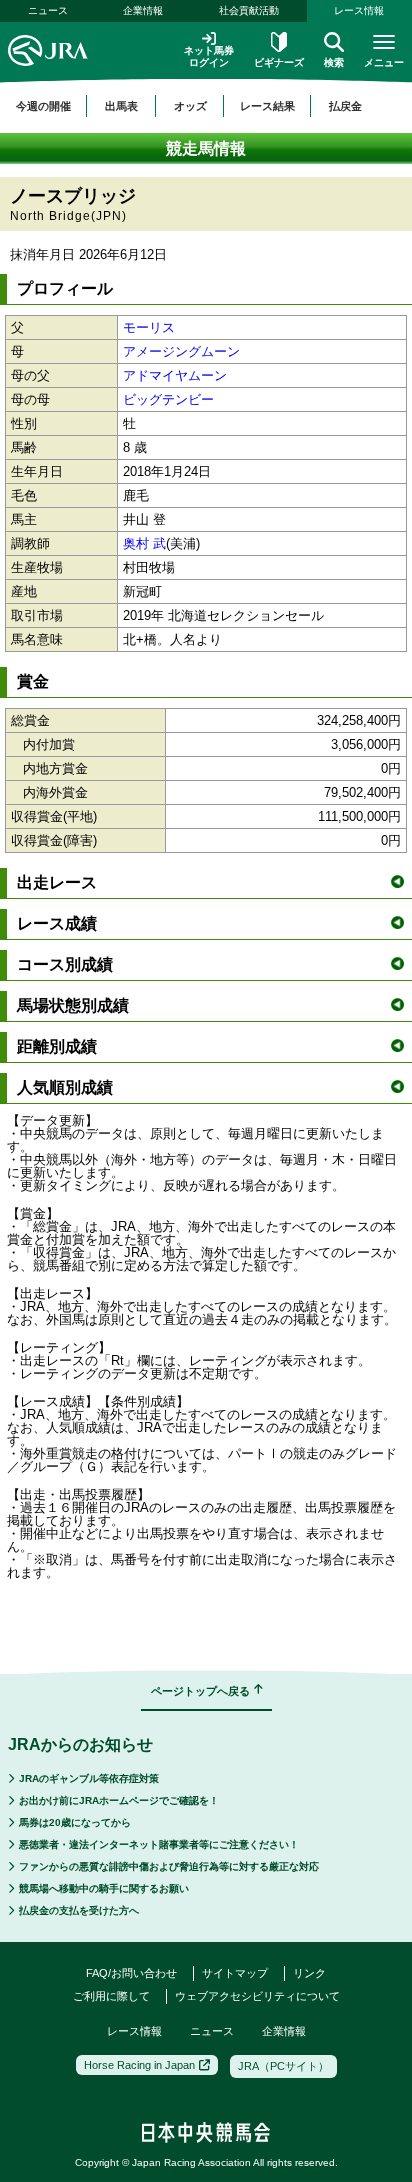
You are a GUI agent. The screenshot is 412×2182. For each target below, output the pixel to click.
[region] (206, 106)
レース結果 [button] (267, 106)
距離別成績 (57, 1046)
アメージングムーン (181, 351)
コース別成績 (65, 964)
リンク (309, 1973)
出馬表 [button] (121, 106)
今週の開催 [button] (43, 106)
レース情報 (134, 2031)
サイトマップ (235, 1973)
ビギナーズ (279, 62)
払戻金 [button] (345, 106)
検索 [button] (334, 62)
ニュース (48, 10)
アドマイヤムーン (175, 375)
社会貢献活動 (249, 10)
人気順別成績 (65, 1087)
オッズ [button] (190, 106)
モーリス (149, 327)
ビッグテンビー (168, 399)
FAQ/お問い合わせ (131, 1973)
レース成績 (57, 923)
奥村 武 (144, 543)
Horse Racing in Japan (139, 2065)
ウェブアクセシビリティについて (257, 1996)
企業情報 (143, 10)
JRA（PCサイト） (283, 2066)
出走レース (57, 882)
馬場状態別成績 (73, 1005)
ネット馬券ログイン (209, 56)
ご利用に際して (111, 1996)
